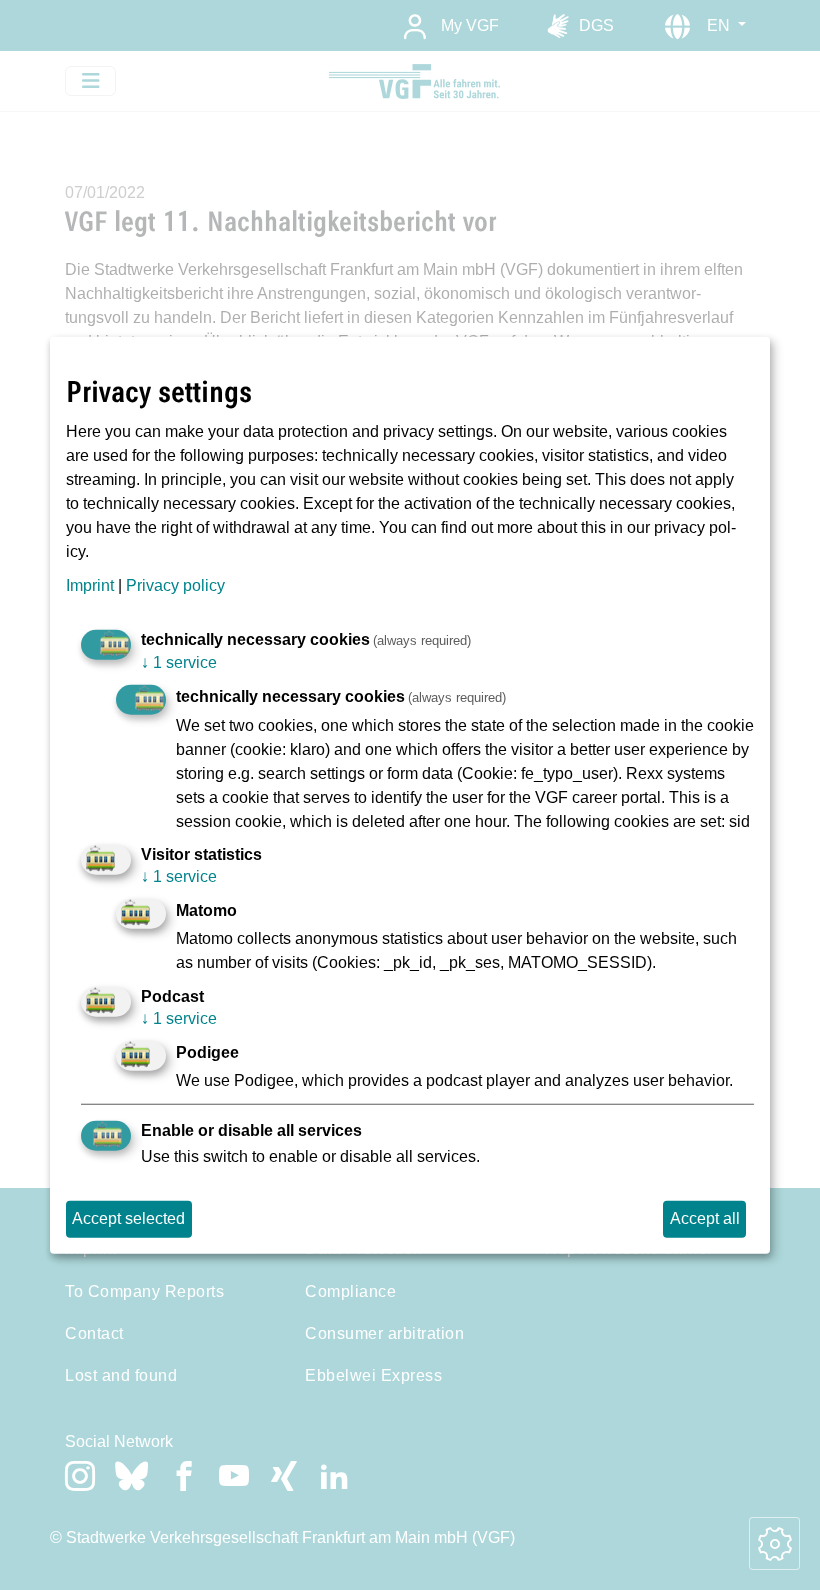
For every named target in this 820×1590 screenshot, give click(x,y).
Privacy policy (175, 585)
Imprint (90, 585)
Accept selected (128, 1218)
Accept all (705, 1218)
